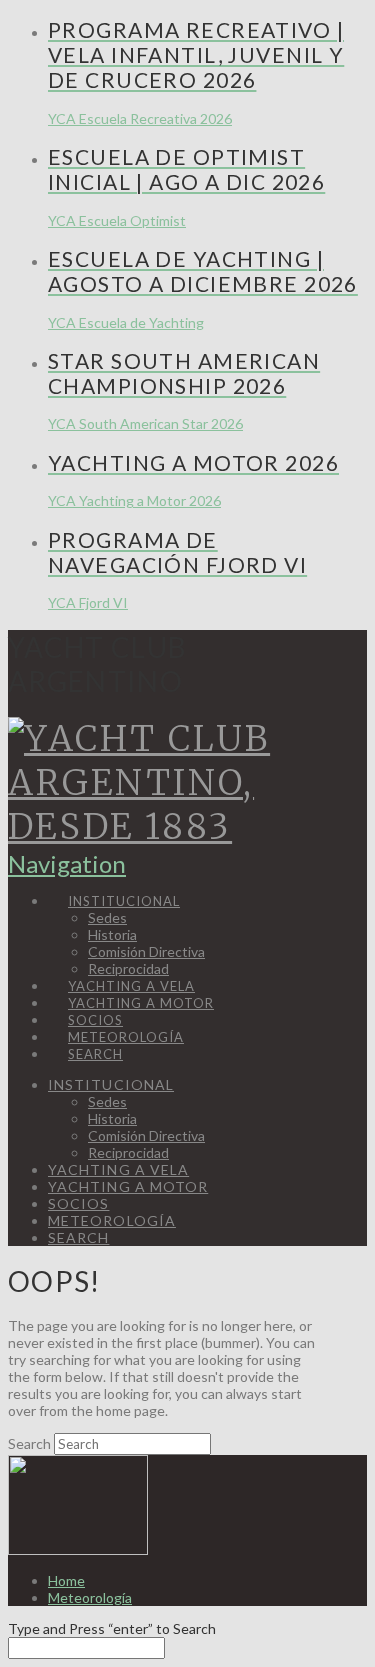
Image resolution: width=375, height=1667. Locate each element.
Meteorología (90, 1597)
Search (29, 1443)
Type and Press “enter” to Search (112, 1628)
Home (66, 1580)
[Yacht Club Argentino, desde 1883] (166, 827)
